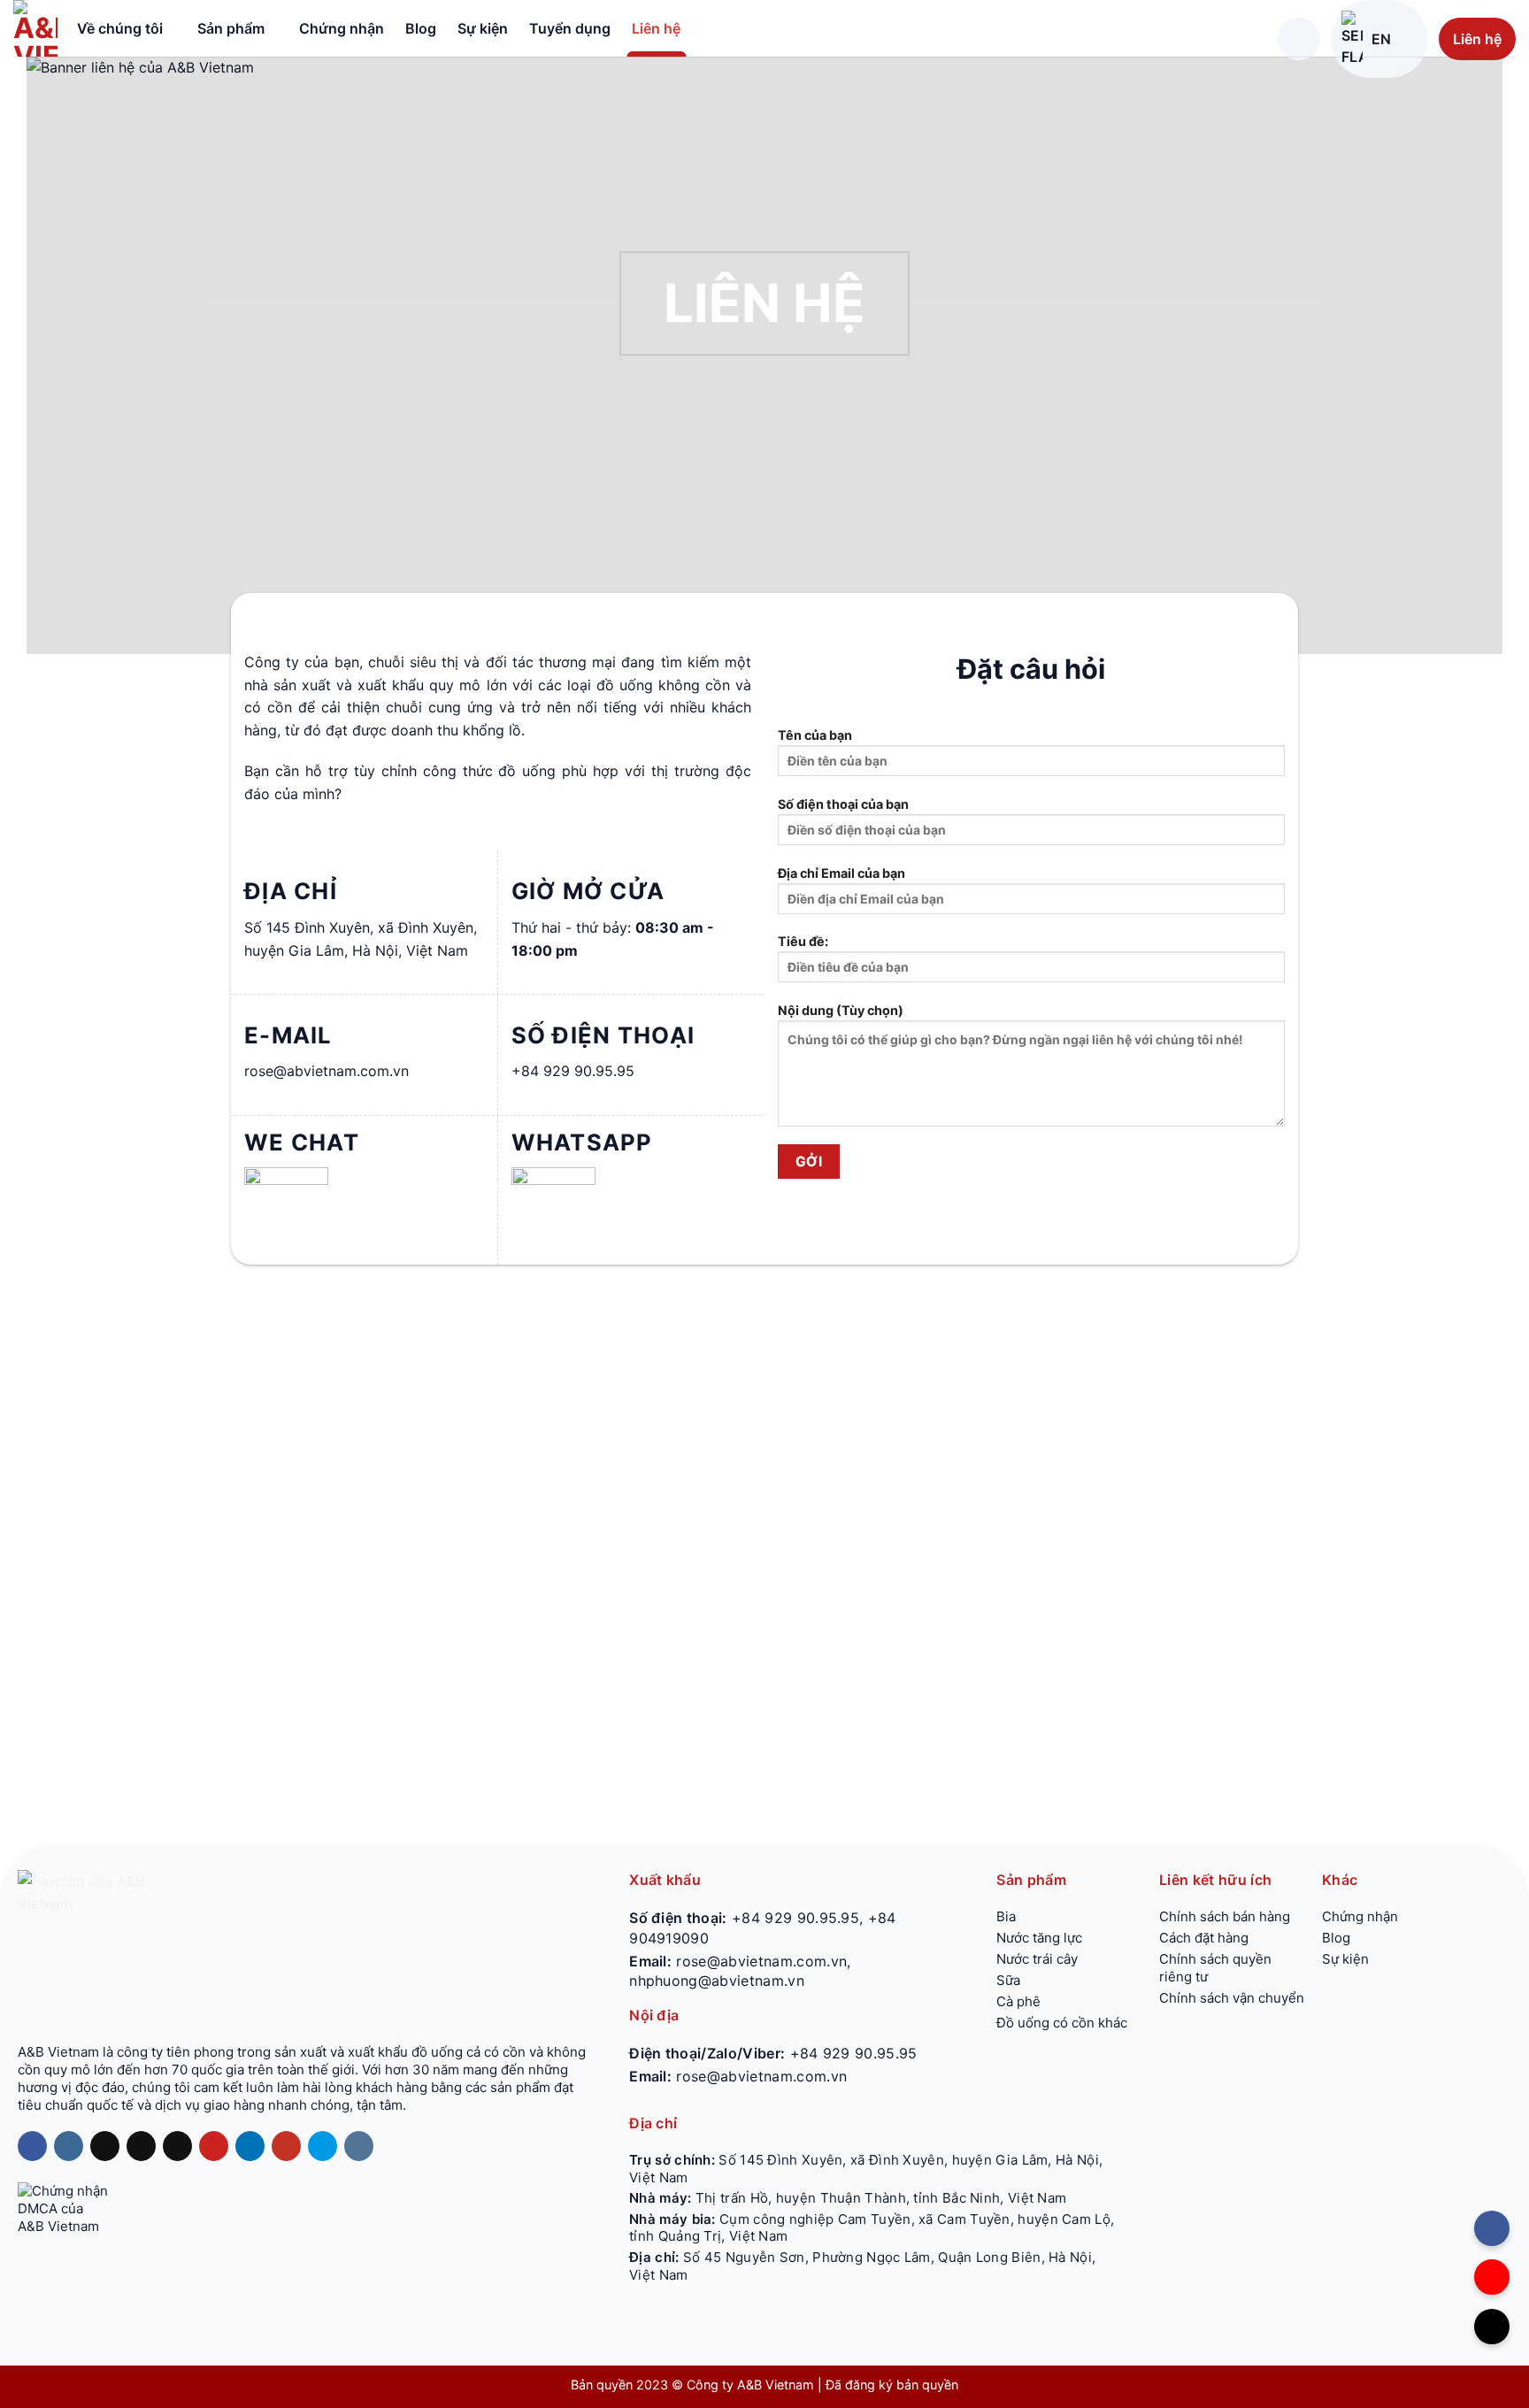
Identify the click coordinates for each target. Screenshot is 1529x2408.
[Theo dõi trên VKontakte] (359, 2146)
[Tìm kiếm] (1299, 39)
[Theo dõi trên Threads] (177, 2146)
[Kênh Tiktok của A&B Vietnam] (1492, 2327)
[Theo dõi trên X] (141, 2146)
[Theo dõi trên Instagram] (69, 2146)
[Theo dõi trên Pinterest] (214, 2146)
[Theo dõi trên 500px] (323, 2146)
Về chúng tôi (120, 28)
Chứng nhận (342, 28)
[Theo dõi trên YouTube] (286, 2146)
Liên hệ (656, 28)
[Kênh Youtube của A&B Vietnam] (1492, 2277)
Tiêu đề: (803, 941)
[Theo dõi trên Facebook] (32, 2146)
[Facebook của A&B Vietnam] (1492, 2228)
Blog (421, 28)
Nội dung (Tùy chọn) (841, 1010)
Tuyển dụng (570, 28)
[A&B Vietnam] (35, 28)
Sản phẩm (231, 28)
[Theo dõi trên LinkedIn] (250, 2146)
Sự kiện (483, 28)
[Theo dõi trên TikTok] (105, 2146)
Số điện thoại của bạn (843, 804)
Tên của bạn (815, 735)
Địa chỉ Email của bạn (841, 873)
